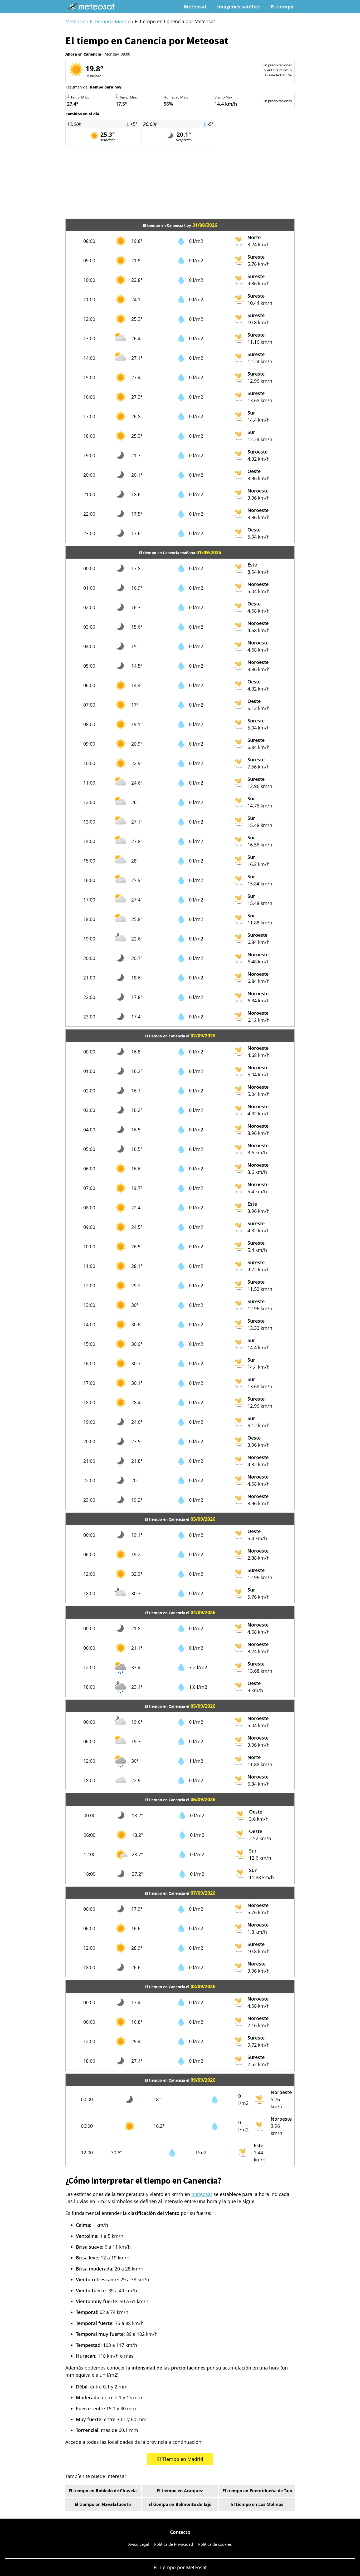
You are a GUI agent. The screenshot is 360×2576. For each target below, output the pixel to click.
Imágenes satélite (239, 7)
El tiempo (282, 7)
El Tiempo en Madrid (180, 2459)
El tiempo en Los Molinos (257, 2504)
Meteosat (195, 7)
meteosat (202, 2194)
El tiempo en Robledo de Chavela (103, 2491)
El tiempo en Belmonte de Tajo (180, 2504)
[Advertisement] (180, 182)
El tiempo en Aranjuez (180, 2491)
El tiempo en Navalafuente (103, 2504)
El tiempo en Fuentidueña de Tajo (257, 2491)
